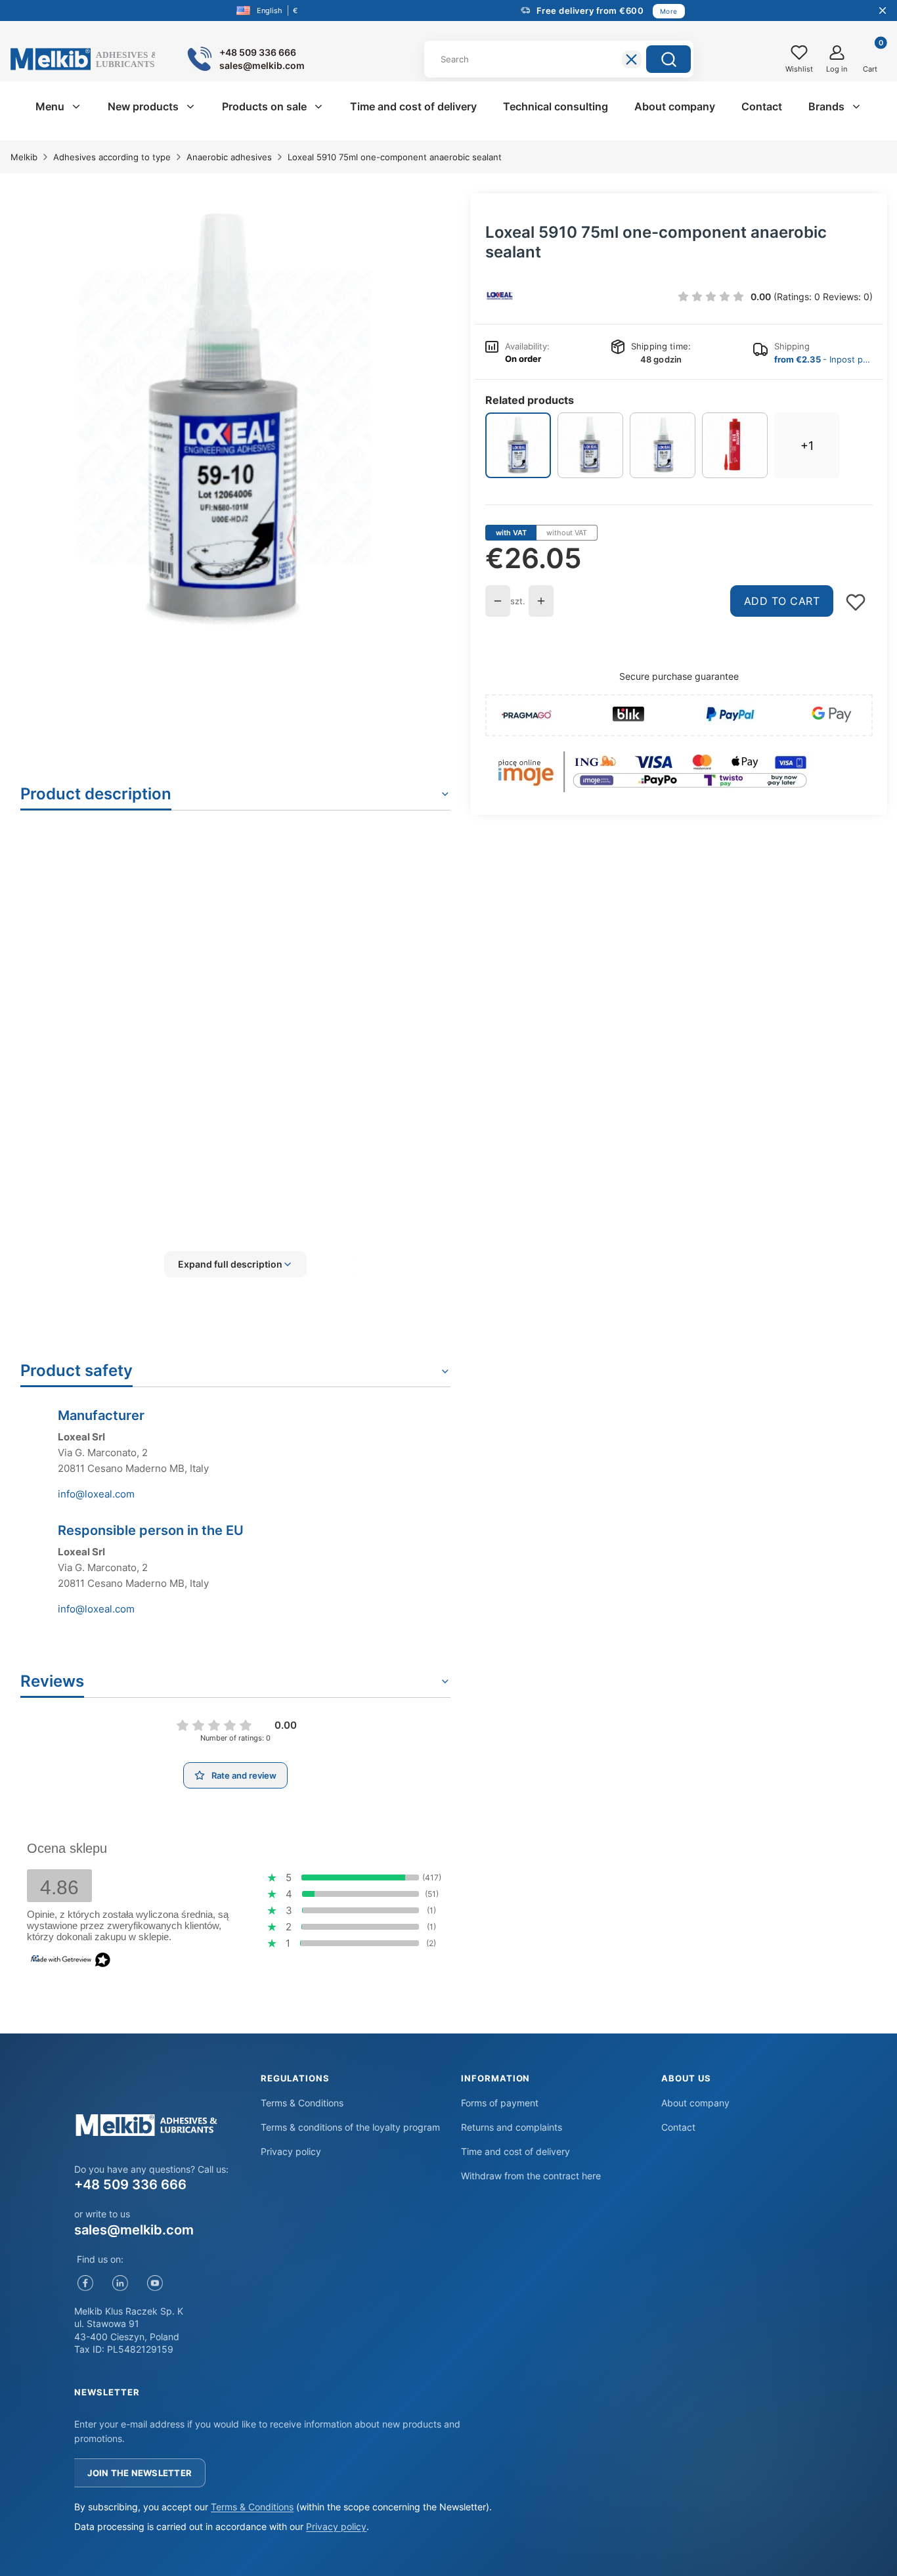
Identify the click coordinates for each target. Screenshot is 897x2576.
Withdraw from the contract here (531, 2176)
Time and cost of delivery (515, 2151)
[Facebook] (85, 2283)
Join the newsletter (140, 2473)
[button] (668, 59)
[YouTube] (155, 2283)
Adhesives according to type (112, 157)
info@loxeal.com (96, 1494)
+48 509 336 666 (130, 2185)
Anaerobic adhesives (229, 157)
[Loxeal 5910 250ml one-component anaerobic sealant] (663, 445)
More (669, 11)
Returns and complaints (512, 2127)
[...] (225, 419)
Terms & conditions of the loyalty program (350, 2127)
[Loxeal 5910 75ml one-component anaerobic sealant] (518, 445)
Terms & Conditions (302, 2103)
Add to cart (782, 601)
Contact (678, 2127)
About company (695, 2103)
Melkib (24, 157)
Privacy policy (291, 2151)
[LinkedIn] (120, 2283)
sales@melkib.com (134, 2230)
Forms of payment (500, 2103)
